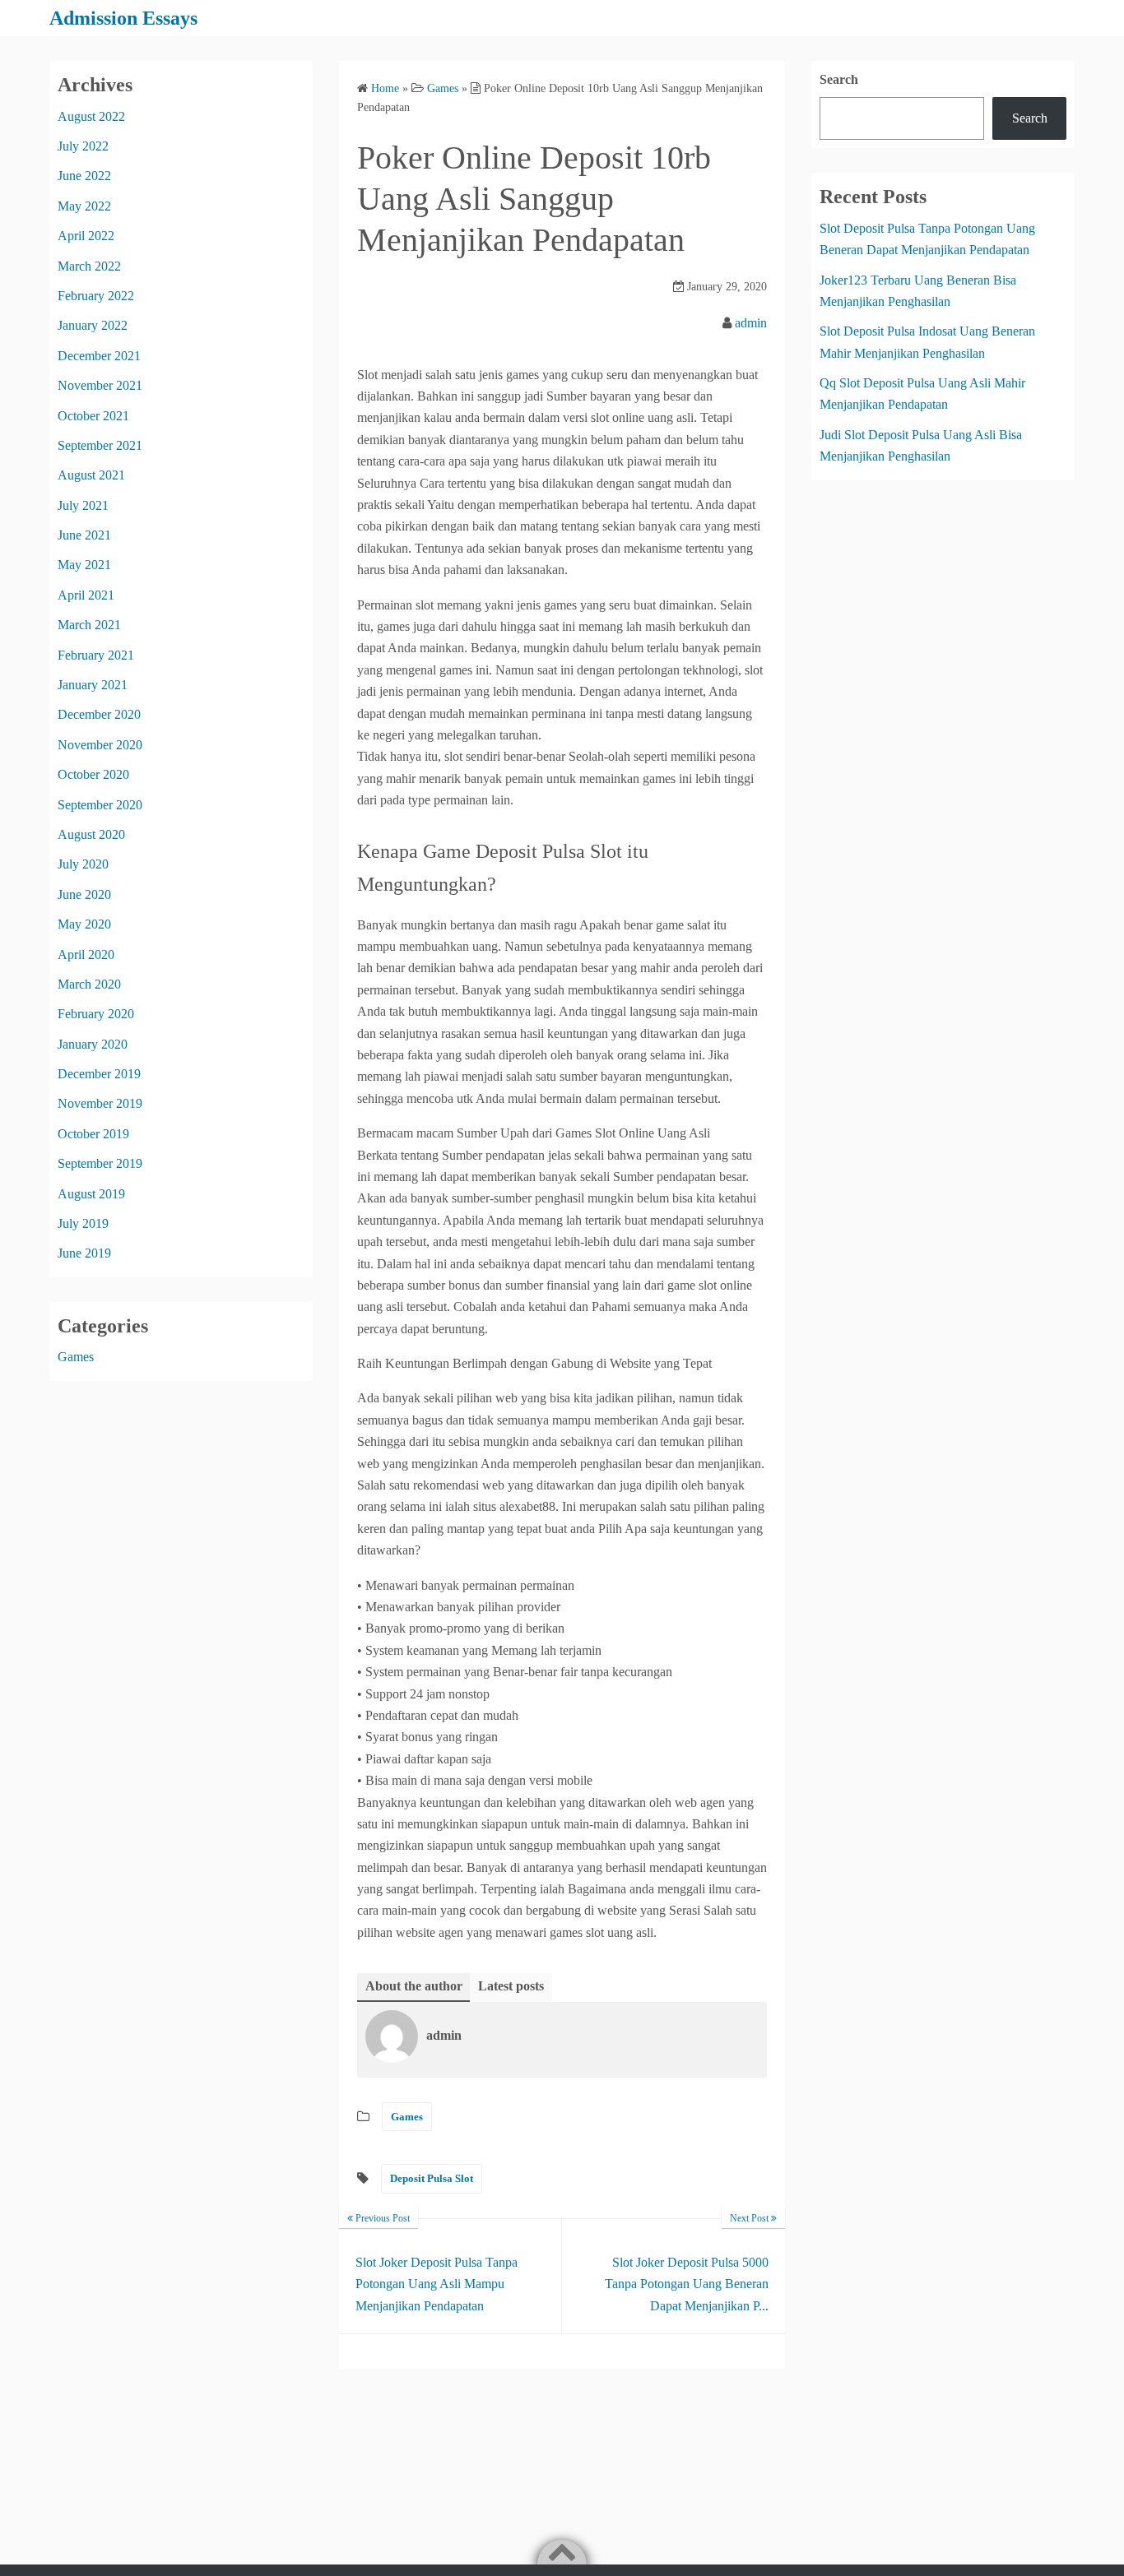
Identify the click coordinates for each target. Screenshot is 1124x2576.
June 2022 (84, 176)
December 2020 (99, 714)
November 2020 (100, 745)
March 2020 (89, 984)
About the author (414, 1986)
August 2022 (91, 116)
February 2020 (96, 1014)
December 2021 (99, 356)
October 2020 (93, 774)
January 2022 (93, 325)
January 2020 (93, 1044)
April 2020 (86, 954)
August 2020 (91, 834)
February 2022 (96, 296)
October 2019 (93, 1134)
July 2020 (83, 864)
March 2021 (89, 625)
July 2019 (83, 1223)
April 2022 (86, 236)
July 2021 (83, 505)
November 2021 (100, 385)
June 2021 (84, 535)
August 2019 (91, 1194)
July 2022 (83, 146)
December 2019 (99, 1074)
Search (839, 79)
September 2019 (100, 1163)
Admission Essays (123, 18)
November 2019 (100, 1103)
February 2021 (96, 655)
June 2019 (84, 1253)
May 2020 (84, 924)
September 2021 (100, 445)
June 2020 (84, 894)
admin (751, 323)
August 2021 (91, 475)
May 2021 (84, 565)
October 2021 (93, 416)
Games (407, 2117)
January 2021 (93, 685)
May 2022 (84, 206)
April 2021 (86, 595)
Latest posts (511, 1986)
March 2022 (89, 266)
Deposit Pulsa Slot (432, 2178)
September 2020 (100, 805)
